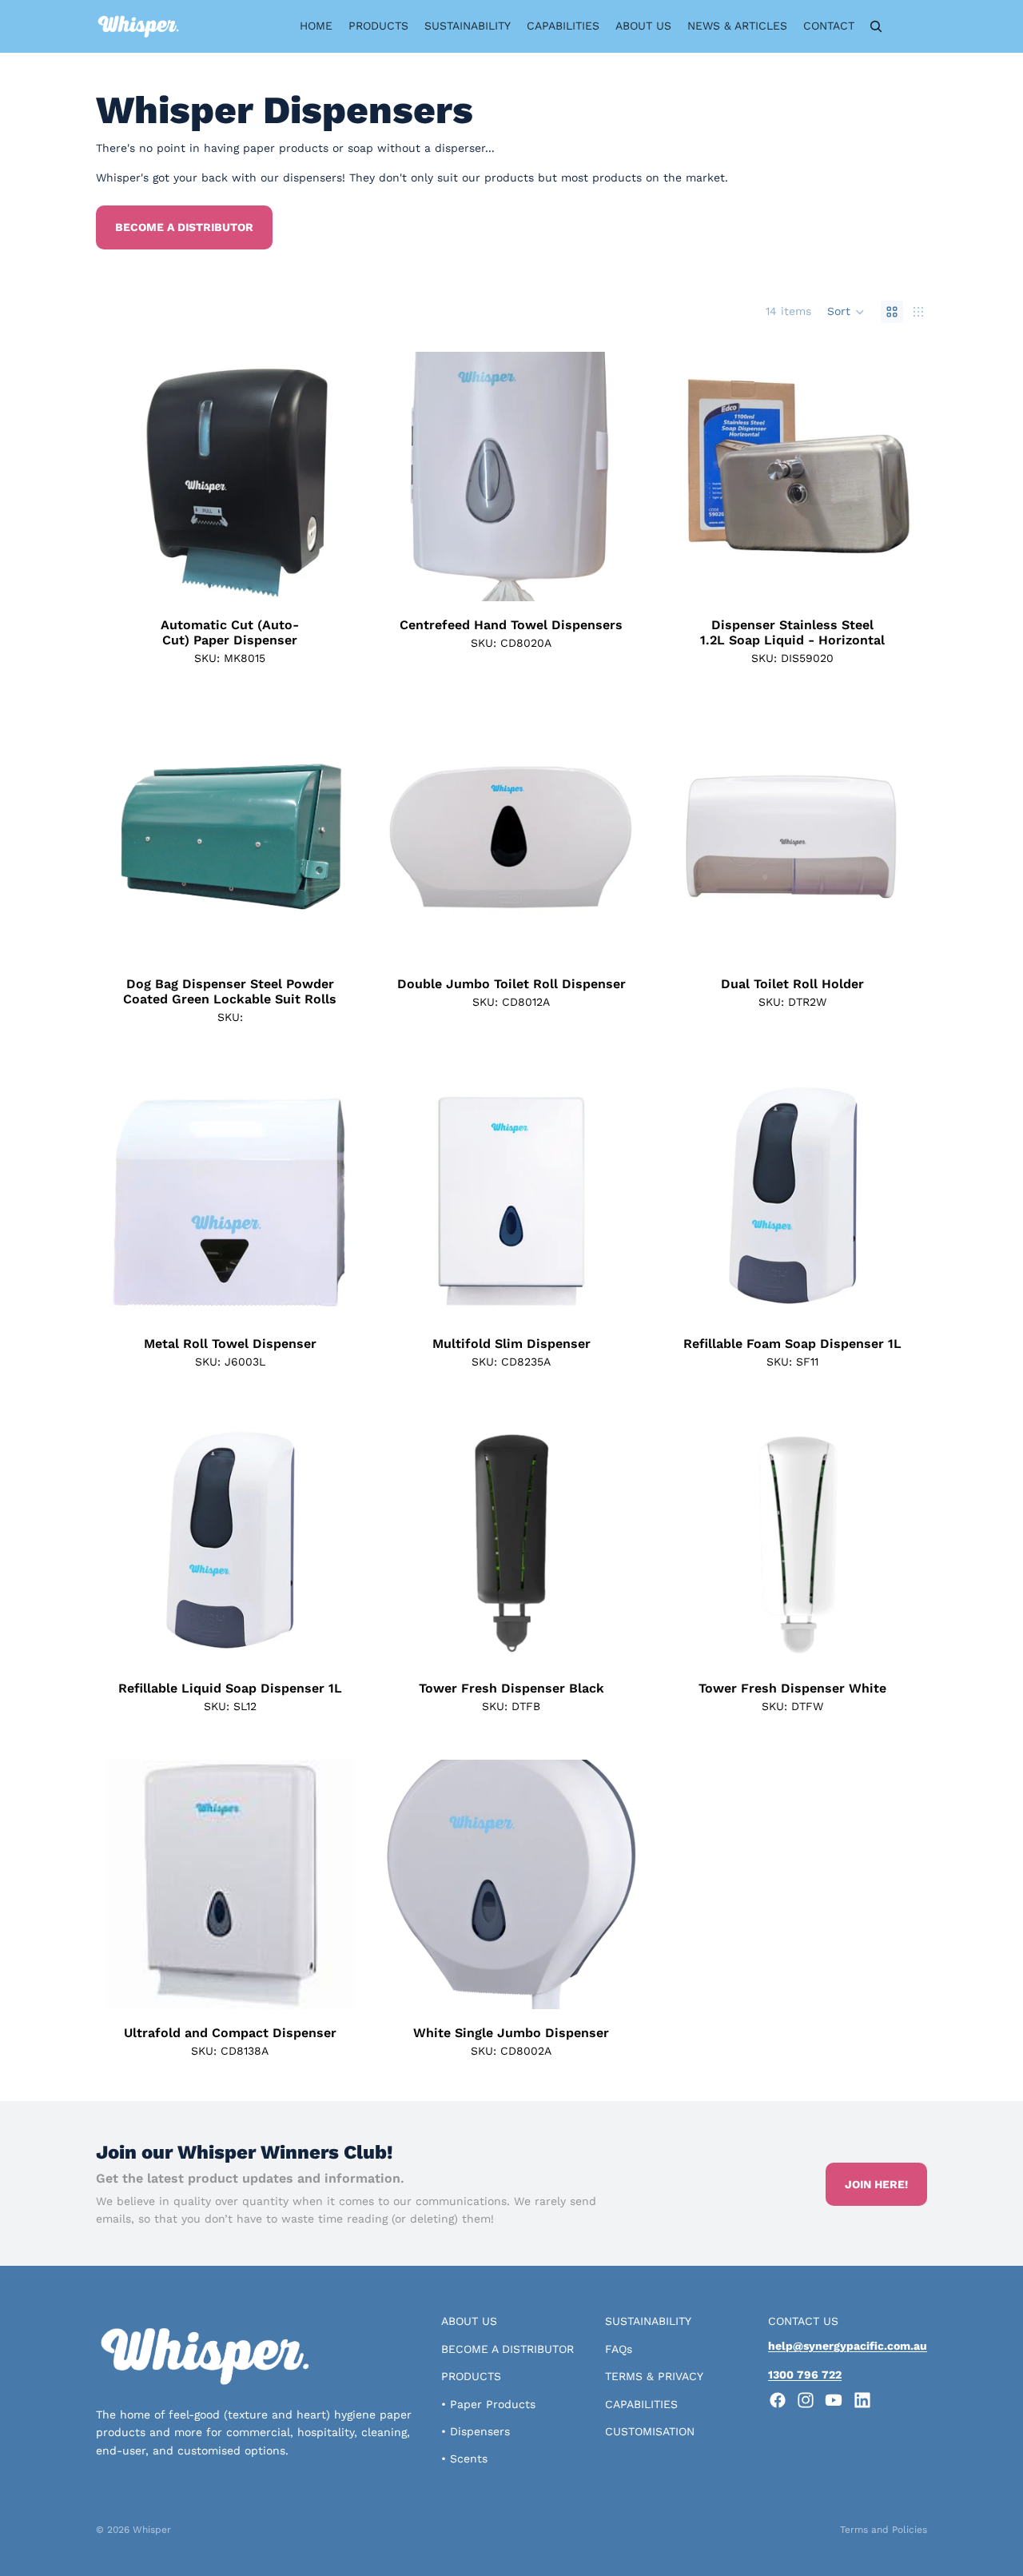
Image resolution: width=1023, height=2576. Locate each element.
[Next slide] (331, 477)
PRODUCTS (471, 2376)
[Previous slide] (129, 477)
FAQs (619, 2349)
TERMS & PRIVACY (654, 2376)
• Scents (464, 2458)
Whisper (152, 2530)
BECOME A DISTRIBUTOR (508, 2349)
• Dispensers (476, 2431)
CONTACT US (803, 2321)
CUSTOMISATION (650, 2431)
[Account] (910, 26)
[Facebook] (778, 2400)
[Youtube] (834, 2400)
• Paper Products (488, 2404)
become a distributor (184, 227)
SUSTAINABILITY (648, 2321)
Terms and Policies (884, 2530)
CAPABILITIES (641, 2404)
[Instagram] (806, 2400)
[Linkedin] (862, 2400)
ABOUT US (469, 2321)
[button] (846, 312)
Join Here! (876, 2184)
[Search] (876, 26)
